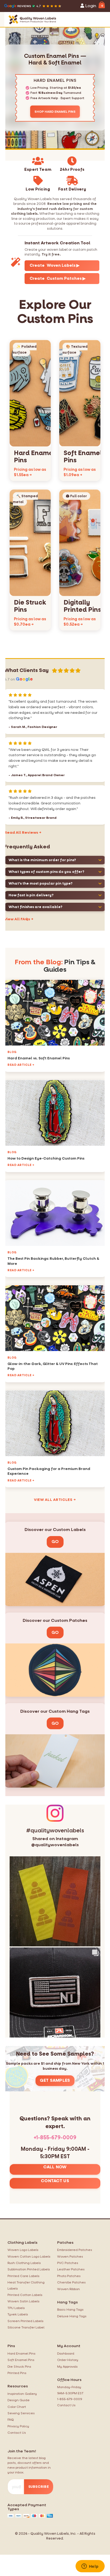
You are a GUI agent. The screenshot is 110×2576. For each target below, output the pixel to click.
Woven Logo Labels (23, 2250)
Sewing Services (21, 2413)
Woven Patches (70, 2257)
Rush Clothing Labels (24, 2263)
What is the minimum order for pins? (42, 860)
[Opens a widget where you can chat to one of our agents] (90, 2567)
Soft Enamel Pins (21, 2360)
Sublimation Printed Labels (29, 2269)
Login (90, 6)
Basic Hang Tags (70, 2310)
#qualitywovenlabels (55, 1831)
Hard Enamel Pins (21, 2354)
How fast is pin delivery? (31, 895)
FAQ (11, 2420)
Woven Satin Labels (23, 2301)
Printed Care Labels (23, 2276)
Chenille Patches (71, 2282)
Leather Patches (71, 2269)
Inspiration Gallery (22, 2394)
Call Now (55, 2167)
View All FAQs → (19, 919)
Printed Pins (17, 2373)
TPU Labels (16, 2308)
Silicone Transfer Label (26, 2327)
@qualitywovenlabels (55, 1845)
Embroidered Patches (75, 2250)
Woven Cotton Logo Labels (29, 2257)
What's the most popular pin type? (41, 883)
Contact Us (55, 2181)
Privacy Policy (18, 2426)
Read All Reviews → (23, 833)
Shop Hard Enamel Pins (55, 112)
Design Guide (19, 2400)
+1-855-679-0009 (55, 2138)
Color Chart (17, 2407)
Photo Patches (69, 2276)
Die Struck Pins (19, 2367)
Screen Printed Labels (25, 2321)
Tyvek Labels (18, 2314)
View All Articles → (55, 1500)
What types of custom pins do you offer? (46, 872)
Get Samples (55, 2080)
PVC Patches (68, 2263)
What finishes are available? (36, 907)
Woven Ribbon (68, 2289)
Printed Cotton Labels (25, 2295)
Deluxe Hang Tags (72, 2316)
